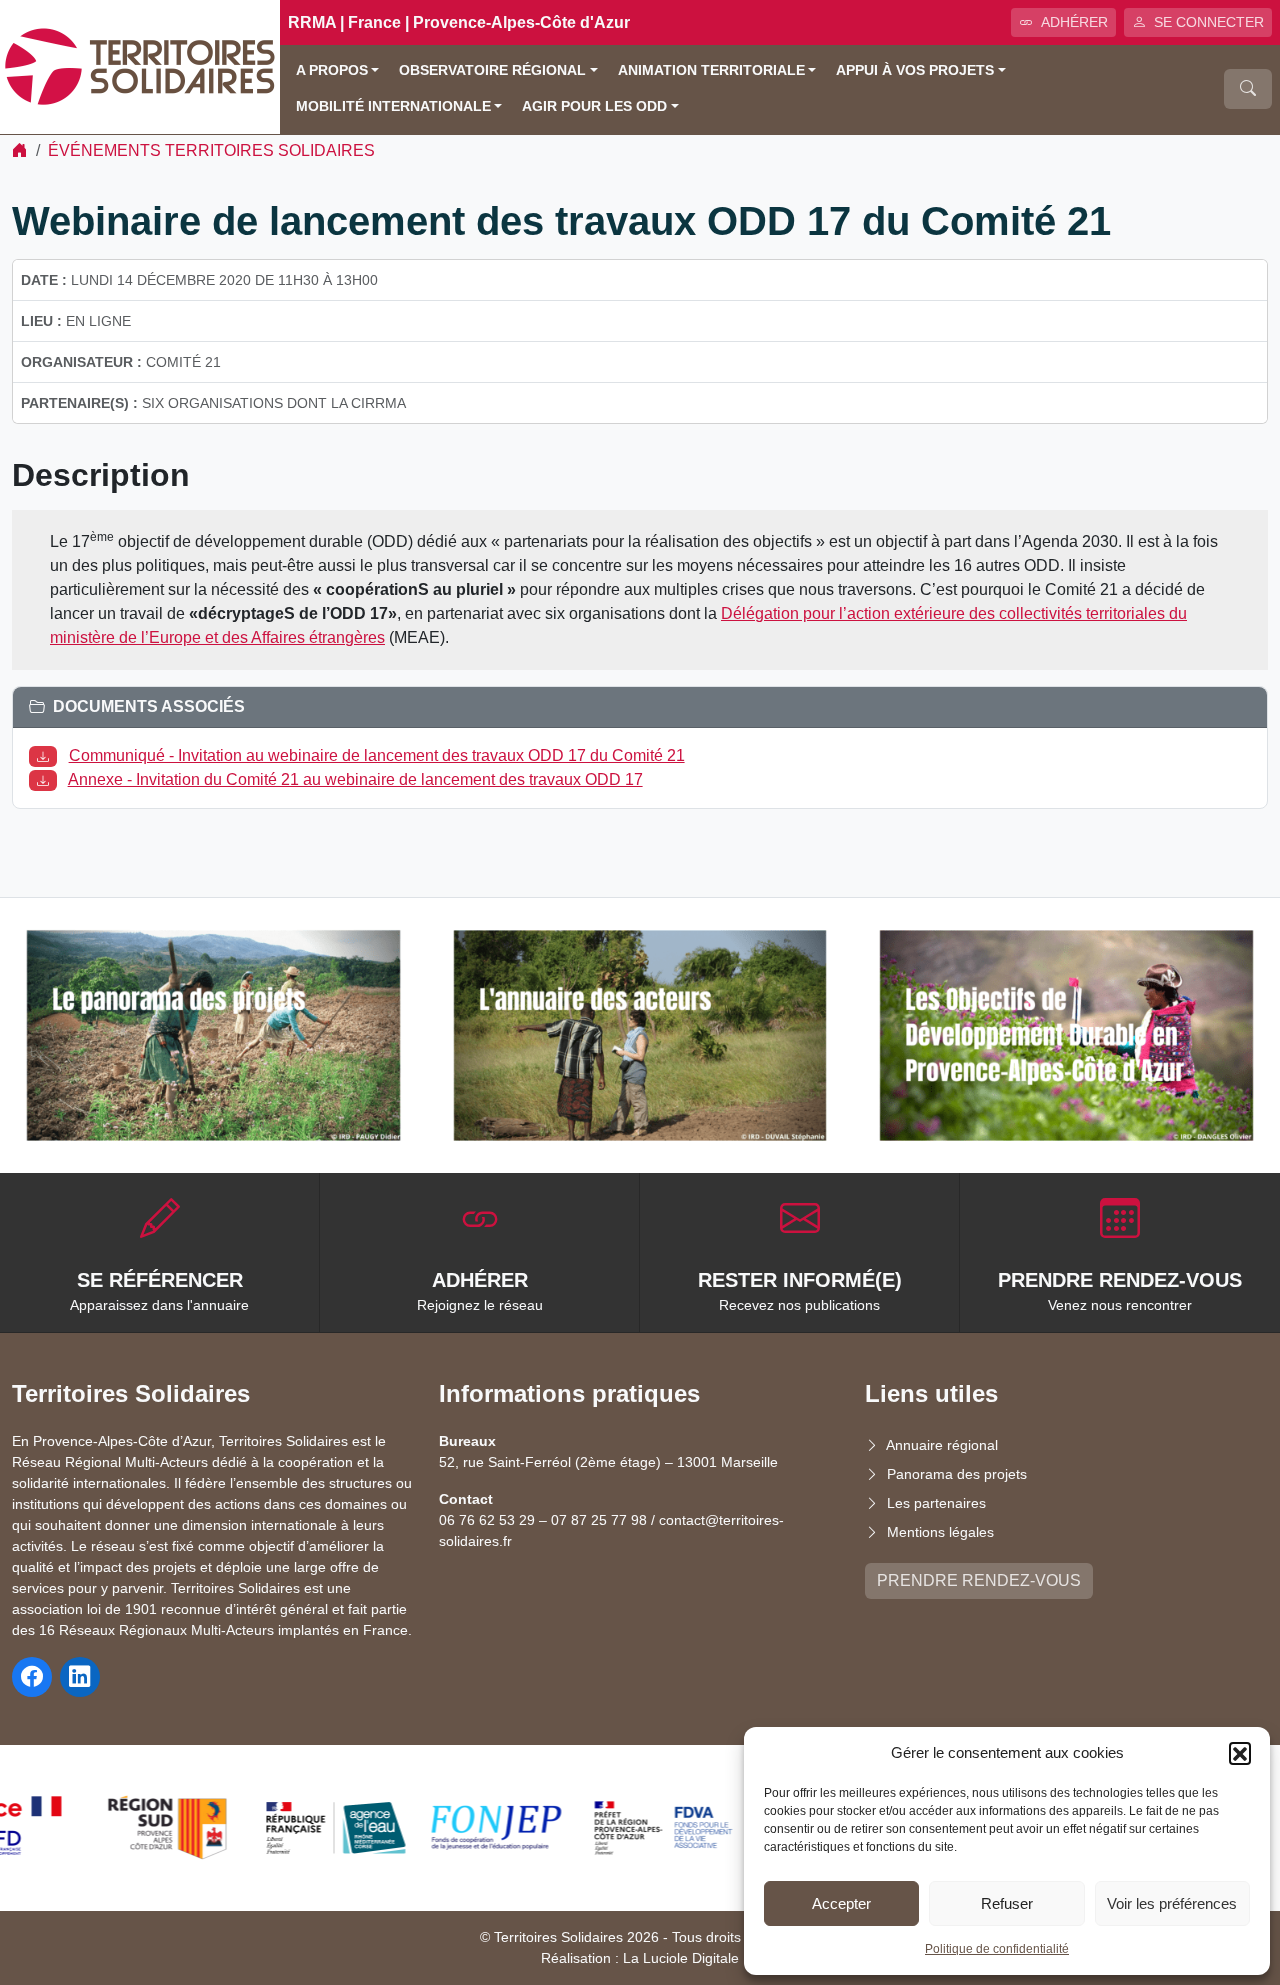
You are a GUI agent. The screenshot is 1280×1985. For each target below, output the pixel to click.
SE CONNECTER (1209, 22)
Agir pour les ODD (594, 106)
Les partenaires (936, 1503)
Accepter (841, 1903)
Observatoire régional (492, 70)
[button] (1240, 1753)
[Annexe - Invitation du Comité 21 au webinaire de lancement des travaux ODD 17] (47, 779)
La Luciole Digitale (681, 1958)
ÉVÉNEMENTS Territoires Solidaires (211, 150)
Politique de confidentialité (997, 1949)
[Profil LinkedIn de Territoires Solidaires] (80, 1677)
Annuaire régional (942, 1445)
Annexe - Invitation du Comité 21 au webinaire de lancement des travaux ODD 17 (355, 779)
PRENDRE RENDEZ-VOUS (979, 1580)
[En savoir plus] (213, 1035)
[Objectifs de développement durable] (1066, 1035)
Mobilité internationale (393, 106)
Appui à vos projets (915, 70)
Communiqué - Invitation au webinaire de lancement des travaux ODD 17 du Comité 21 (377, 755)
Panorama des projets (957, 1474)
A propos (332, 70)
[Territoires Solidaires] (140, 65)
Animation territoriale (711, 70)
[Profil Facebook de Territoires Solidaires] (32, 1677)
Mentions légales (940, 1532)
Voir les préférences (1172, 1903)
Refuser (1007, 1903)
